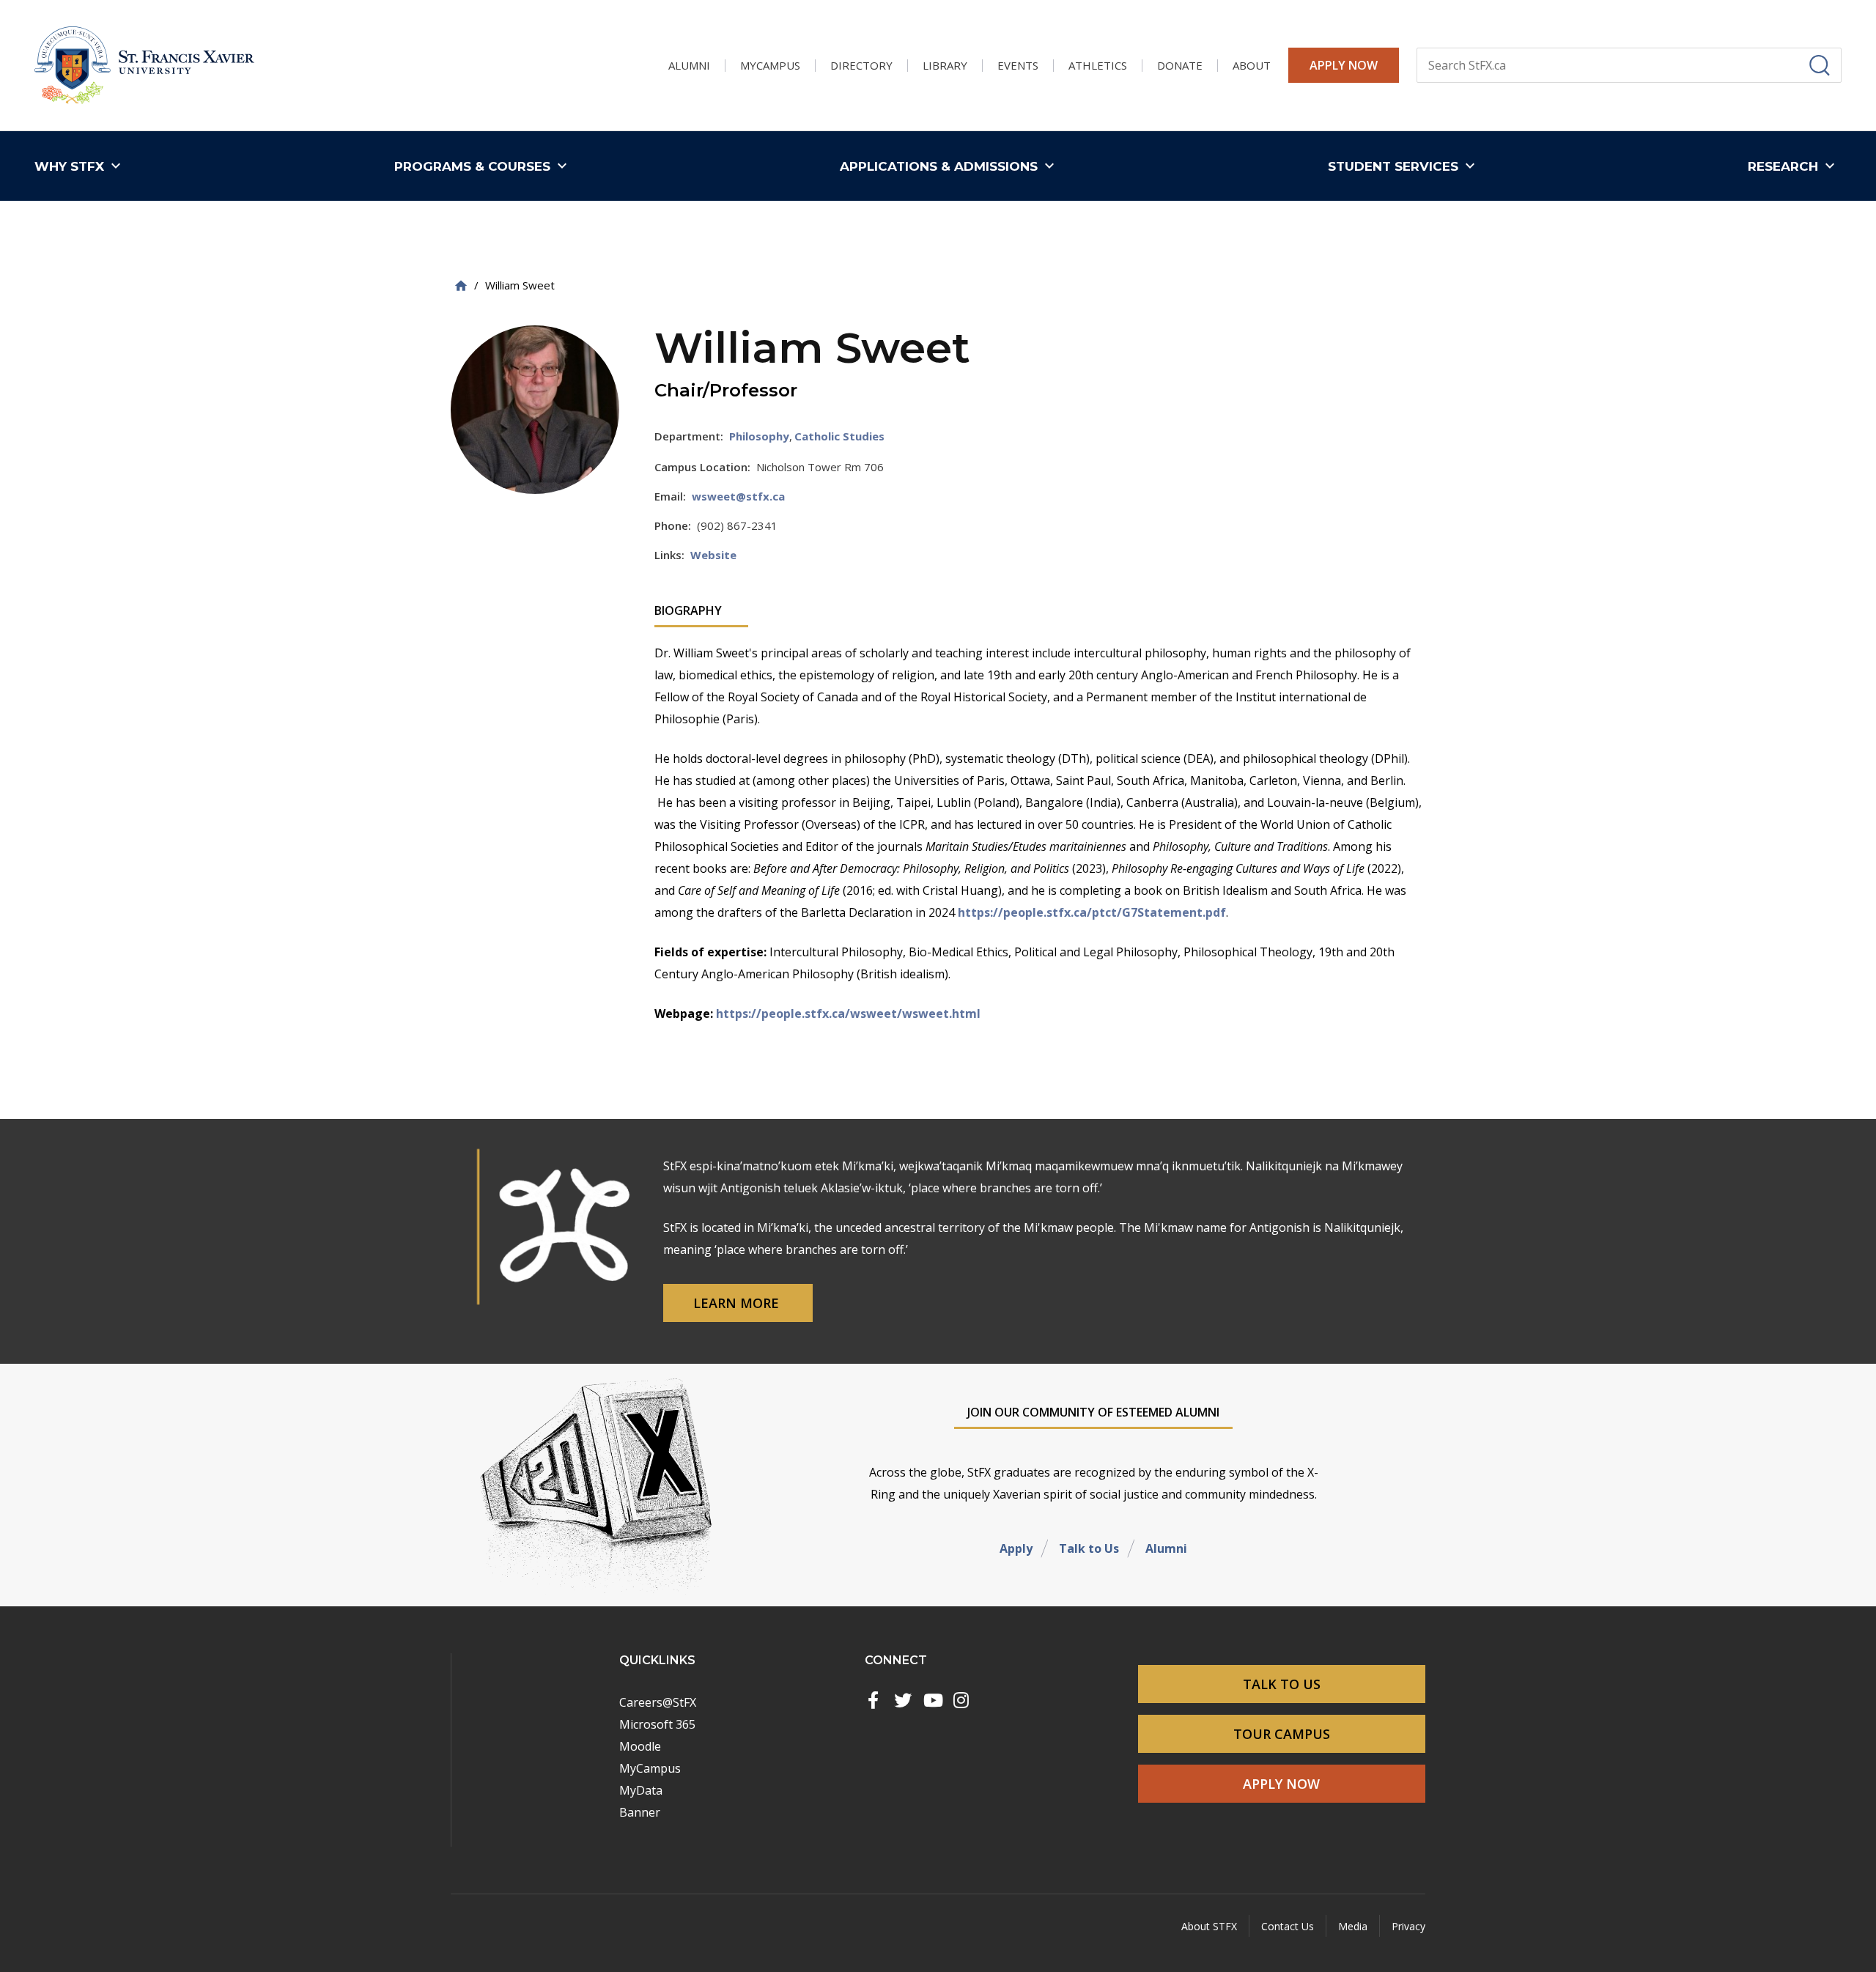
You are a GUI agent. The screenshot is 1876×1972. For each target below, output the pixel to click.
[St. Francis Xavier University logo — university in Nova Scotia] (144, 66)
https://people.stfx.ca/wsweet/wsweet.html (848, 1013)
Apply (1016, 1548)
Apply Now (1344, 65)
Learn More (738, 1303)
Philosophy (759, 436)
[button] (81, 166)
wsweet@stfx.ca (738, 496)
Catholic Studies (839, 436)
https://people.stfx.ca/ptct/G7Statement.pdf (1092, 912)
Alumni (1166, 1548)
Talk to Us (1089, 1548)
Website (713, 555)
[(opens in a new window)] (874, 1700)
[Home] (461, 285)
